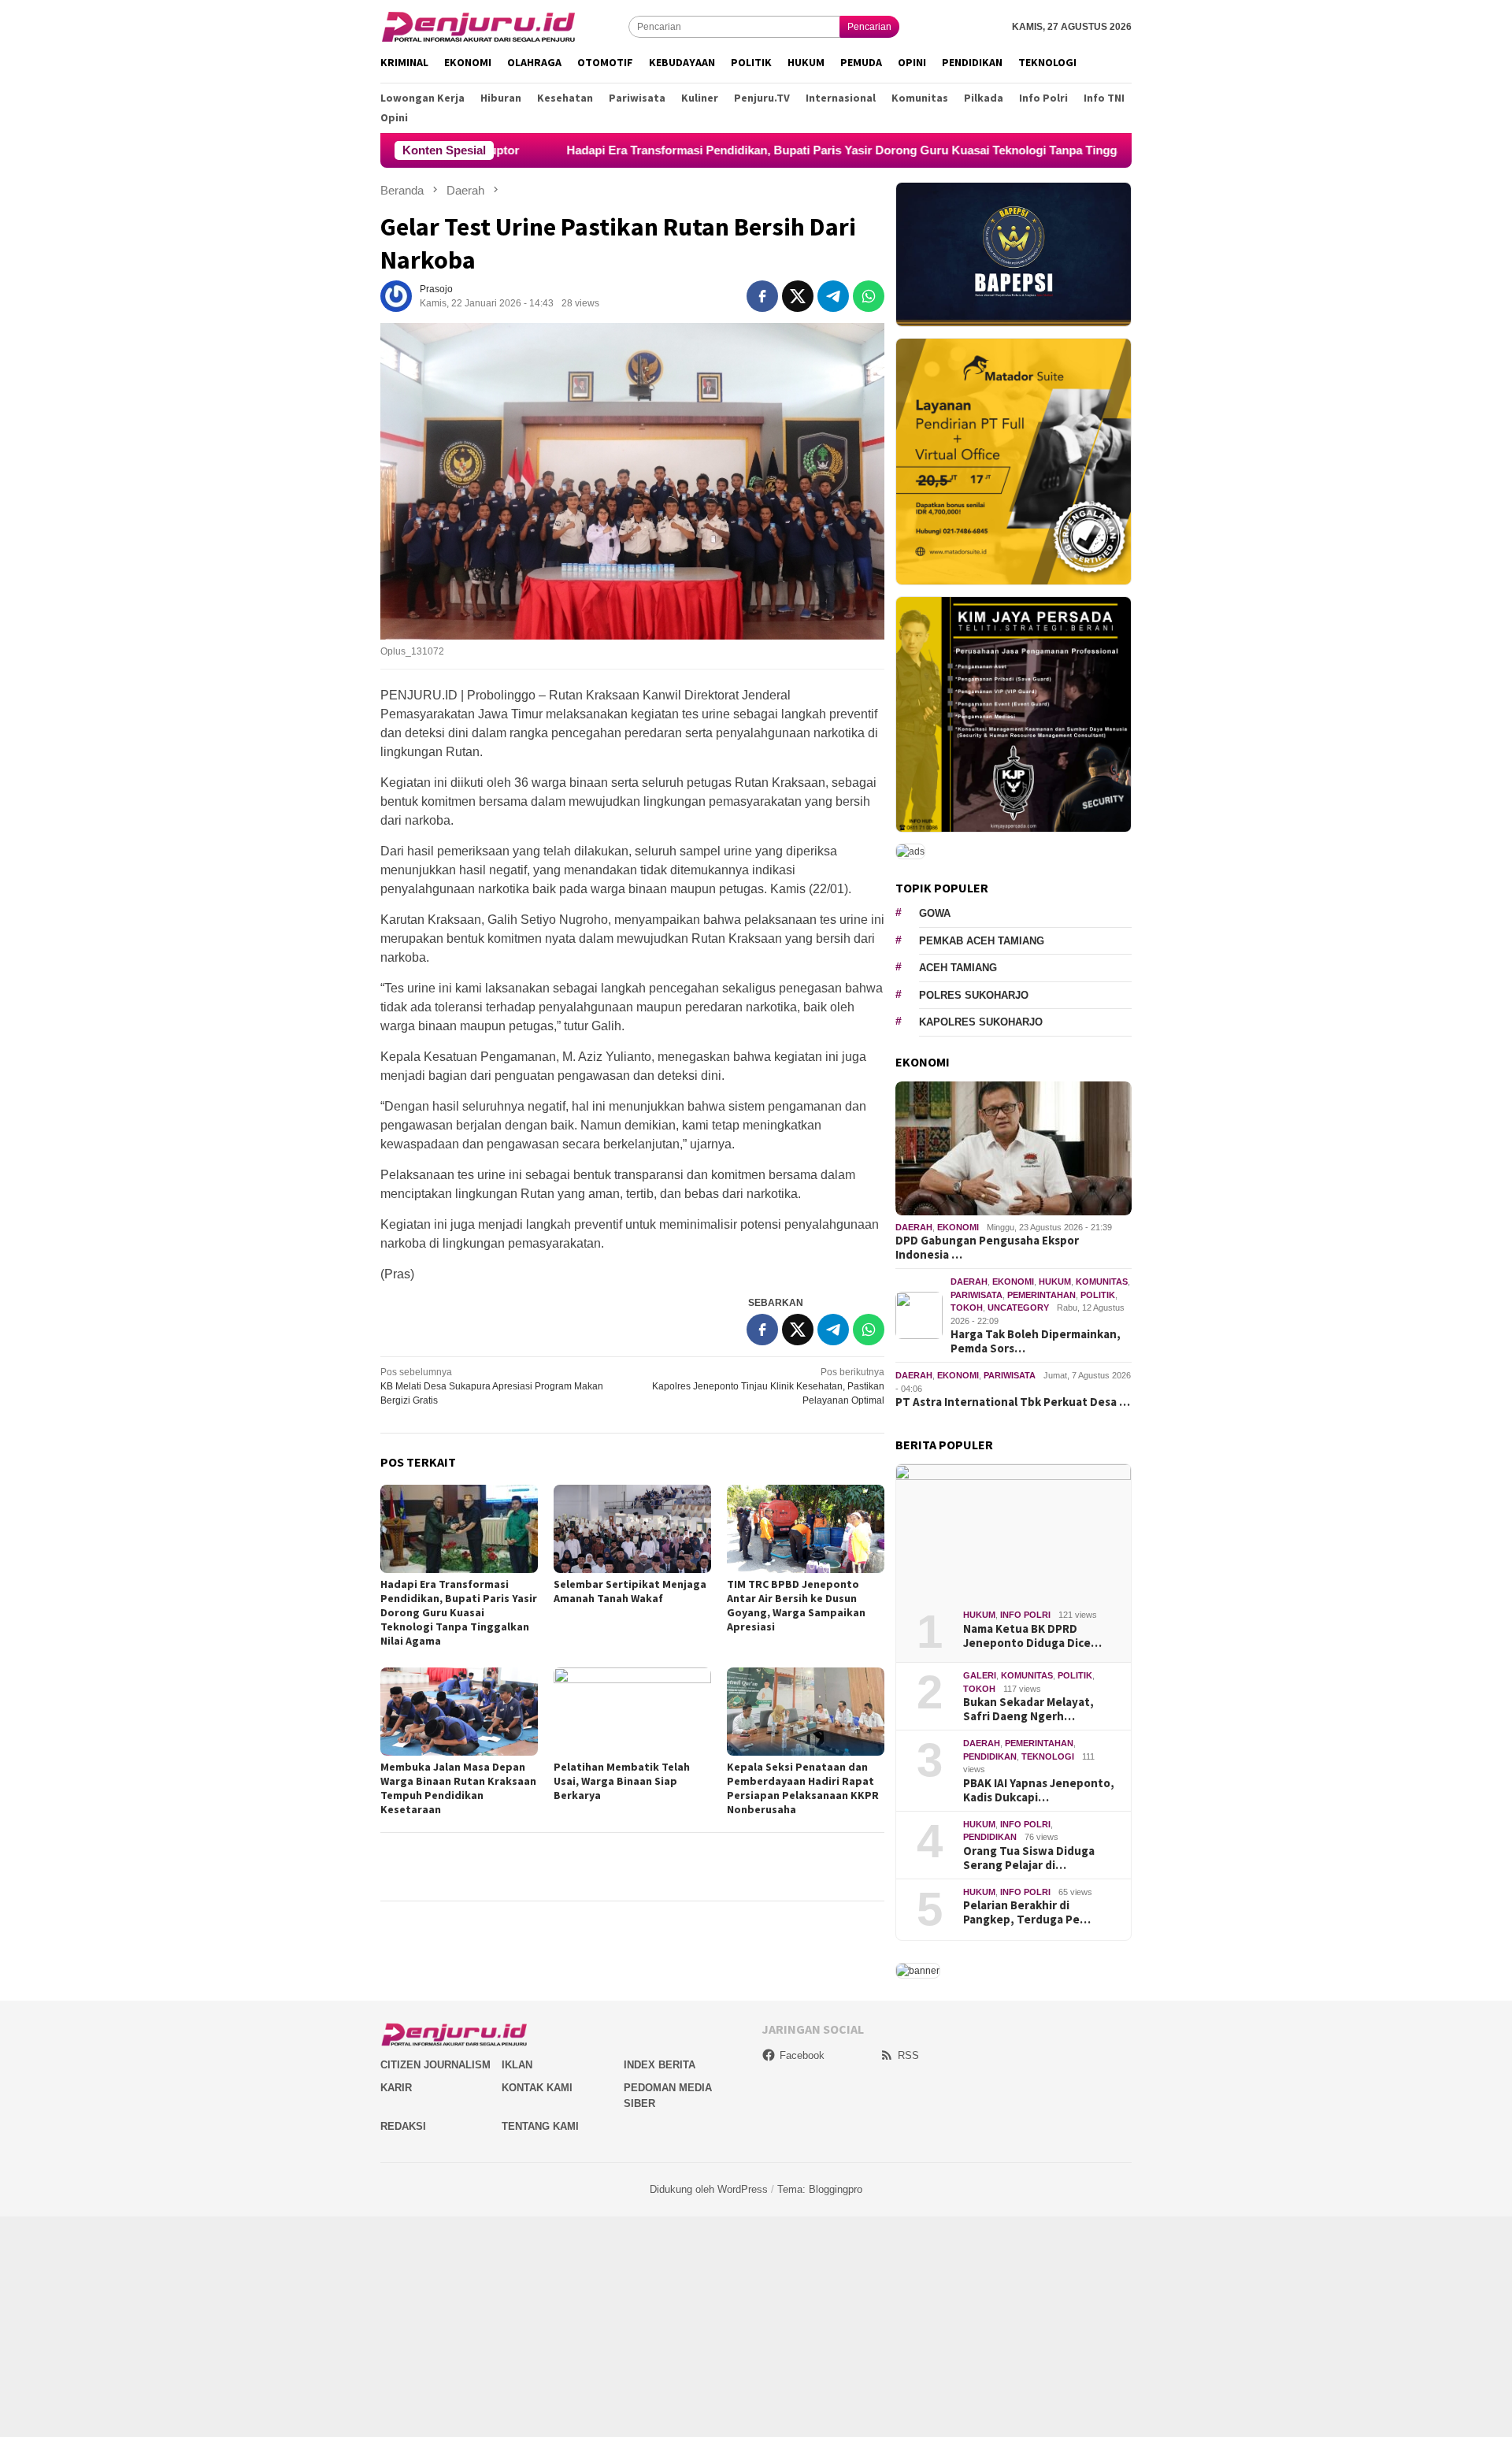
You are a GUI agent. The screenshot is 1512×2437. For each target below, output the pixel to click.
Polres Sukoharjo (974, 995)
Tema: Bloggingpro (820, 2189)
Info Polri (1025, 1615)
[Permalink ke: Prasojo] (396, 296)
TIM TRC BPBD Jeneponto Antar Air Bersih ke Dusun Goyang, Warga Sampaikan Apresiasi (796, 1605)
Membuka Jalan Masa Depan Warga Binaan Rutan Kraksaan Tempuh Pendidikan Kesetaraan (458, 1788)
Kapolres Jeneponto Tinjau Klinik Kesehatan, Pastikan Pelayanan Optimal (768, 1386)
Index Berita (660, 2065)
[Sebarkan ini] (762, 296)
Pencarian (869, 27)
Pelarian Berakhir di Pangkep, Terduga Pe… (1027, 1912)
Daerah (914, 1227)
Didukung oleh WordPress (709, 2189)
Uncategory (1018, 1308)
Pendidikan (990, 1756)
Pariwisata (976, 1295)
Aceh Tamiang (958, 968)
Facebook (802, 2055)
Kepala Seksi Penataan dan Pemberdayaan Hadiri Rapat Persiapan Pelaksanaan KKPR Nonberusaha (803, 1788)
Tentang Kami (540, 2126)
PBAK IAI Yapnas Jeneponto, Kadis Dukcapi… (1039, 1790)
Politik (1098, 1295)
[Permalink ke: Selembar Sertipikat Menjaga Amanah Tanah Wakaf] (632, 1529)
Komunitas (1102, 1282)
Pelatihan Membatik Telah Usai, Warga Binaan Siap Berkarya (622, 1781)
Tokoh (967, 1308)
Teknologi (1048, 1756)
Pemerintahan (1041, 1295)
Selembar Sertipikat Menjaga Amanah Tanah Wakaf (630, 1591)
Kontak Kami (537, 2088)
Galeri (980, 1675)
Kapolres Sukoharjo (981, 1022)
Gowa (935, 913)
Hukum (1055, 1282)
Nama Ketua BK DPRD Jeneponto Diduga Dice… (1032, 1636)
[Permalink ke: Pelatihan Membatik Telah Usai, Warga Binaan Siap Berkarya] (632, 1712)
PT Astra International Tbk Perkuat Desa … (1013, 1402)
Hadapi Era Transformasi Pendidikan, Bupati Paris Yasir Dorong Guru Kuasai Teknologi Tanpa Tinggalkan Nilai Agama (769, 150)
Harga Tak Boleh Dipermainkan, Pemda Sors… (1036, 1341)
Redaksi (403, 2126)
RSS (908, 2055)
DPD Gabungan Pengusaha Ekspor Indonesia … (987, 1248)
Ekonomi (958, 1227)
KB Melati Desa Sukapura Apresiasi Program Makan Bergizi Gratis (492, 1386)
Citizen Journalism (435, 2065)
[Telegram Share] (833, 296)
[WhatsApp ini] (869, 296)
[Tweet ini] (798, 296)
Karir (396, 2088)
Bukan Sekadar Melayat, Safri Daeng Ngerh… (1028, 1709)
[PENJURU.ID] (479, 26)
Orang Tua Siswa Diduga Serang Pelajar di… (1029, 1858)
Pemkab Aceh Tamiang (982, 941)
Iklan (517, 2065)
